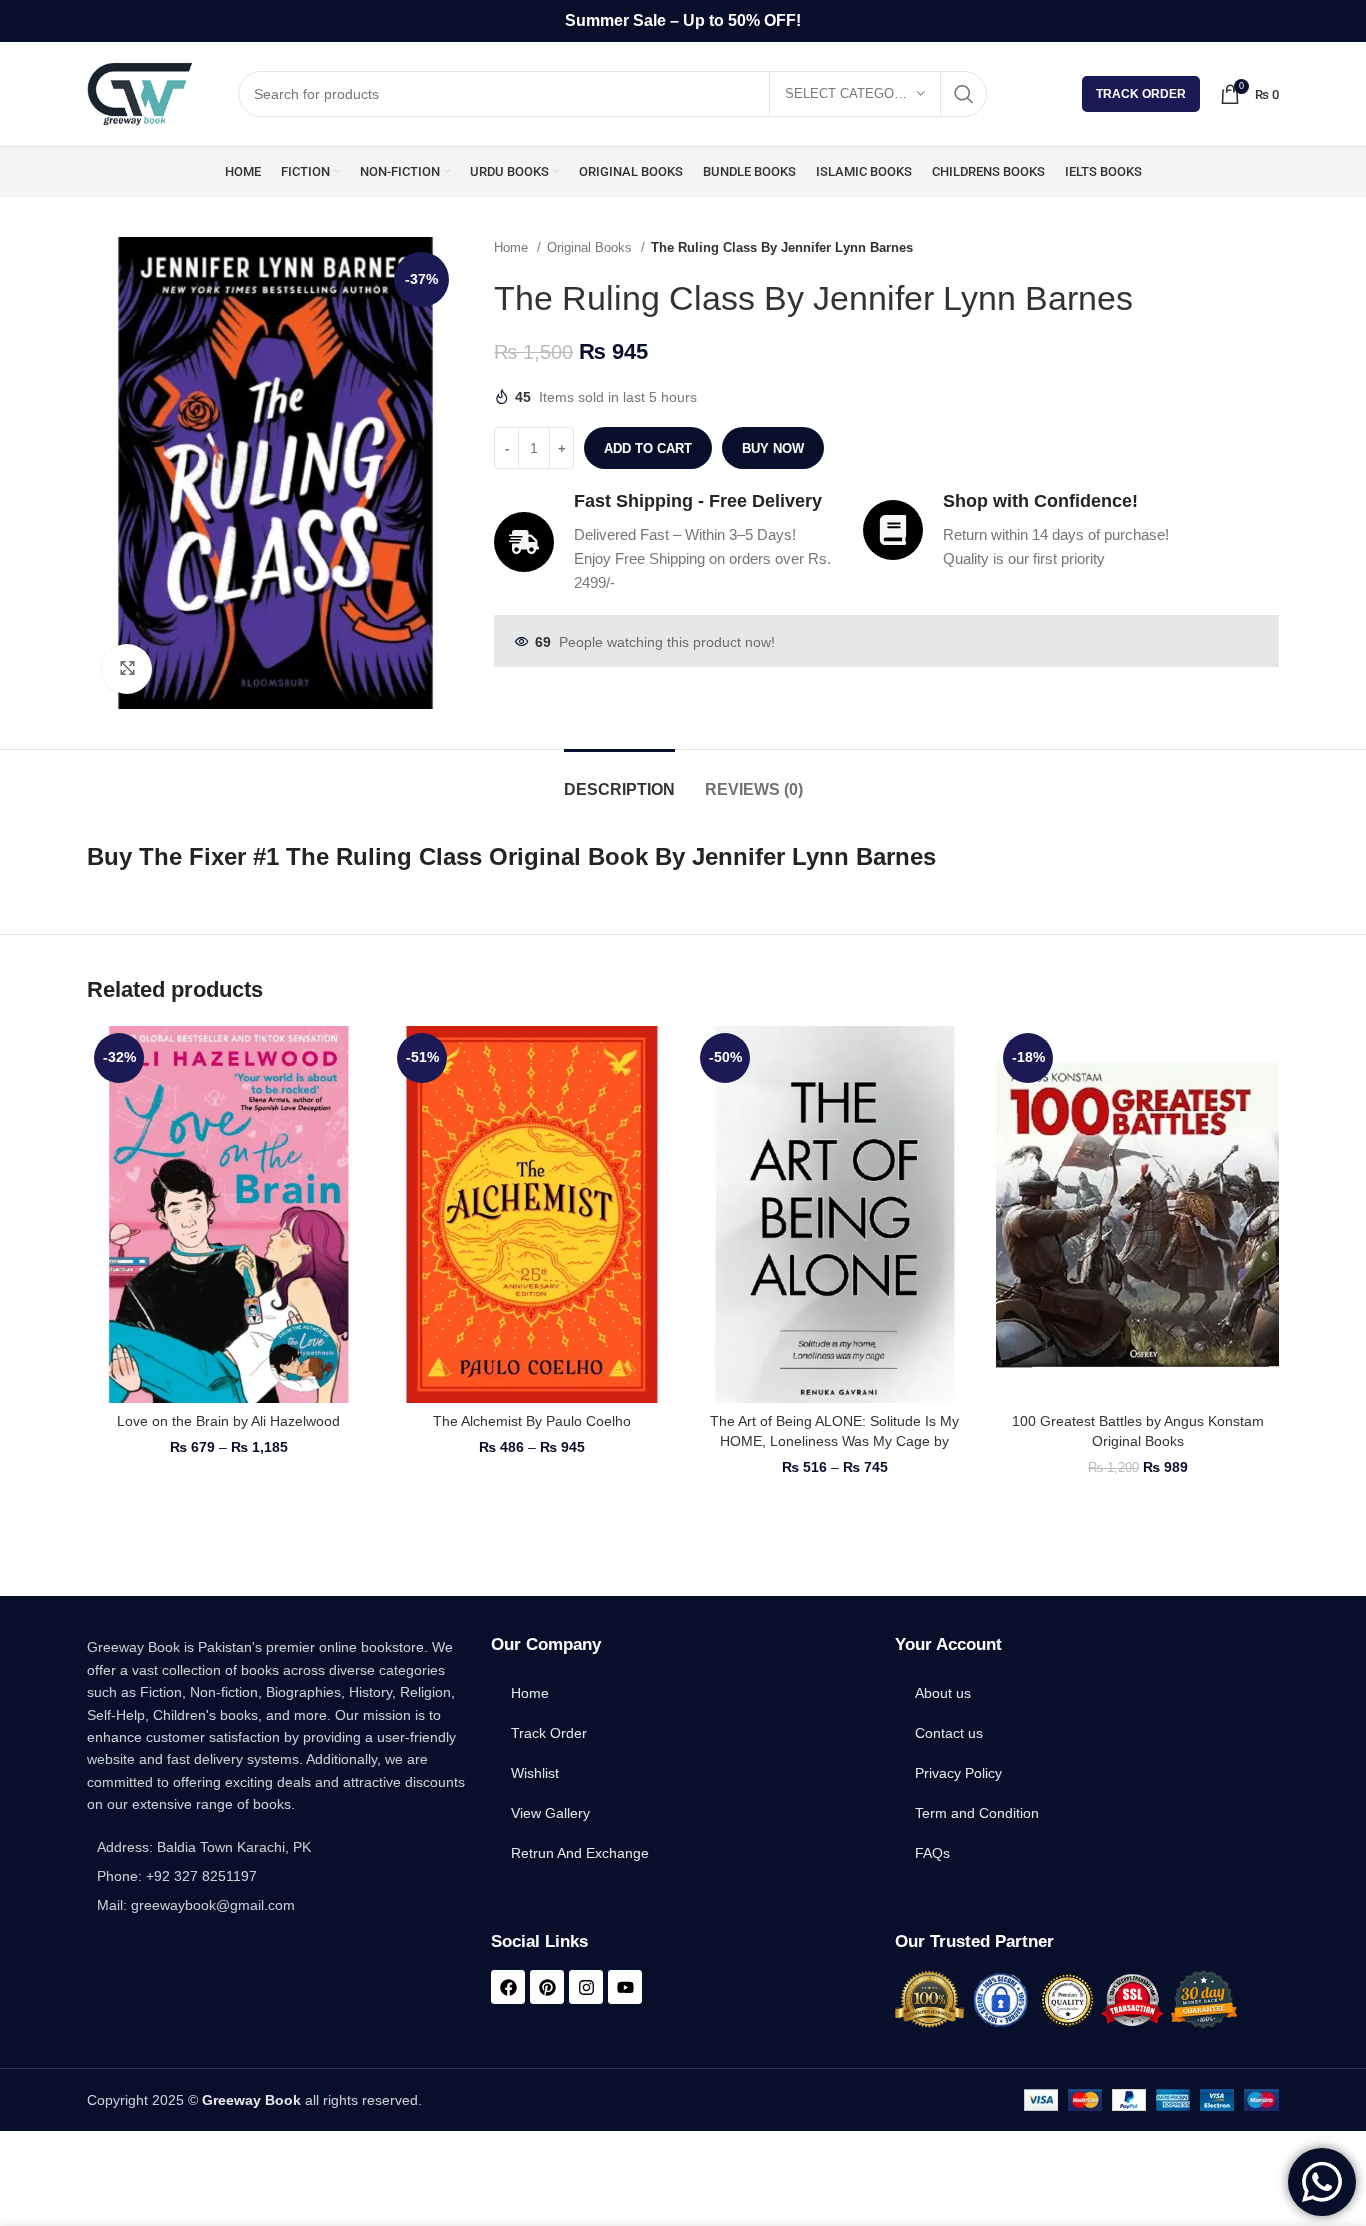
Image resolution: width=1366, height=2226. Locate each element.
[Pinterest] (547, 1987)
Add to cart (648, 448)
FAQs (932, 1853)
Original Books (591, 247)
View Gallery (550, 1813)
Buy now (773, 448)
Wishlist (535, 1773)
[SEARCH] (964, 94)
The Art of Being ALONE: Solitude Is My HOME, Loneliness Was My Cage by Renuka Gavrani (834, 1440)
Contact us (949, 1733)
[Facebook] (508, 1987)
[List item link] (279, 1876)
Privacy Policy (958, 1773)
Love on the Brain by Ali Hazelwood (228, 1421)
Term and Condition (977, 1813)
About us (943, 1693)
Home (513, 247)
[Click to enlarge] (127, 669)
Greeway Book (251, 2100)
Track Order (1141, 94)
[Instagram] (586, 1987)
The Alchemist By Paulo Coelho (532, 1421)
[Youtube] (625, 1987)
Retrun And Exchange (580, 1853)
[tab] (619, 779)
